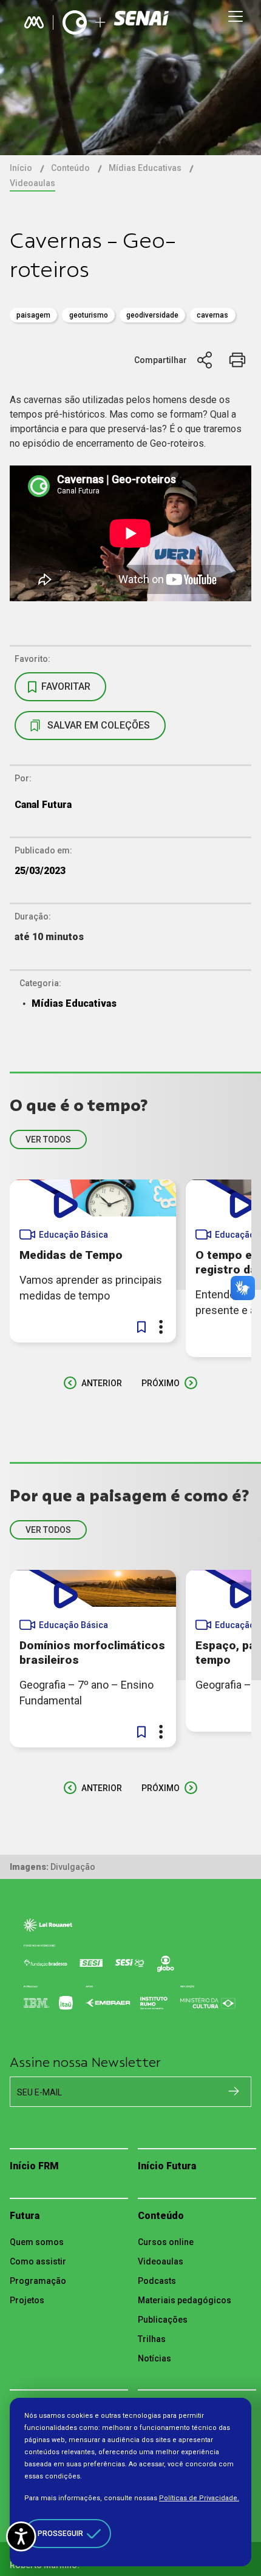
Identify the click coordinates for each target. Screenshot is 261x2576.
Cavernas (212, 315)
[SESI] (143, 23)
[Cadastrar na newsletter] (234, 2091)
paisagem (33, 315)
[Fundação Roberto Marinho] (34, 22)
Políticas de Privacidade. (199, 2498)
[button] (141, 1327)
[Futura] (75, 22)
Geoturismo (89, 315)
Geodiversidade (152, 315)
